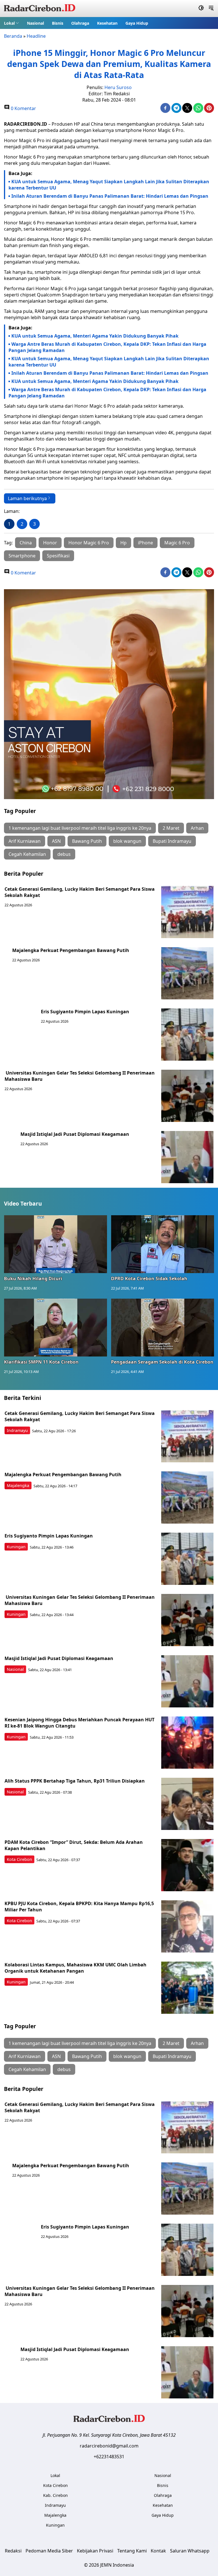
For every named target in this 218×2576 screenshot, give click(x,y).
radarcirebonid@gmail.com (109, 2446)
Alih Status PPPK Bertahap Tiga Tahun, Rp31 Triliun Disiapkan (75, 1781)
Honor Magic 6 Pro (89, 543)
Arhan (197, 828)
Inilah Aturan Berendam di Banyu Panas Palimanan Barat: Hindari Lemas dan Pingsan (110, 196)
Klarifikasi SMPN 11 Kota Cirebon (41, 1362)
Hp (123, 543)
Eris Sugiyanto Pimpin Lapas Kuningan (85, 1012)
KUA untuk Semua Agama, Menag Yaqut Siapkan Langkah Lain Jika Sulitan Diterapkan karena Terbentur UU (109, 185)
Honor (50, 543)
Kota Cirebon (19, 1859)
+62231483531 (109, 2457)
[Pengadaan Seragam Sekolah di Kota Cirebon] (163, 1328)
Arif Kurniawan (25, 841)
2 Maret (171, 828)
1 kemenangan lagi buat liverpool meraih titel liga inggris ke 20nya (80, 828)
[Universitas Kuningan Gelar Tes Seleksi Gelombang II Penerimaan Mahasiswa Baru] (187, 1096)
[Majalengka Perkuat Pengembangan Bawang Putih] (187, 973)
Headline (36, 36)
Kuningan (16, 1547)
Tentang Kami (132, 2551)
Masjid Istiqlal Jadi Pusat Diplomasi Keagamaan (75, 1134)
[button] (11, 23)
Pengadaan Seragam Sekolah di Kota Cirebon (162, 1362)
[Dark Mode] (201, 9)
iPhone (145, 543)
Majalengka (18, 1485)
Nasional (35, 23)
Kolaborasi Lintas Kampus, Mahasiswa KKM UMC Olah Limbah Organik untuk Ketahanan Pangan (76, 1968)
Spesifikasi (58, 556)
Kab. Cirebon (55, 2495)
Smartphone (22, 556)
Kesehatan (107, 23)
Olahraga (80, 23)
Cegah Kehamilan (27, 854)
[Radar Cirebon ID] (40, 9)
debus (64, 854)
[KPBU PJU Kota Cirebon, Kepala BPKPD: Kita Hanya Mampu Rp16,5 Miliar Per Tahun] (187, 1926)
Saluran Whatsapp (190, 2551)
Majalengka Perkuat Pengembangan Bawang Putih (71, 950)
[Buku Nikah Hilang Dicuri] (55, 1244)
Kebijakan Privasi (95, 2551)
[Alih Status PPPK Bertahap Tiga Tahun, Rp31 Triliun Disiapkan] (187, 1804)
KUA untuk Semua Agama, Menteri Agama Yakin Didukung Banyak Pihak (95, 336)
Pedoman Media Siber (49, 2551)
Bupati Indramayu (172, 841)
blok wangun (127, 841)
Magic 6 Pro (177, 543)
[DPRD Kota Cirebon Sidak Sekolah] (163, 1244)
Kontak (158, 2551)
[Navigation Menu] (211, 9)
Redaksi (13, 2551)
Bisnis (58, 23)
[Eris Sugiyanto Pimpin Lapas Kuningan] (187, 1035)
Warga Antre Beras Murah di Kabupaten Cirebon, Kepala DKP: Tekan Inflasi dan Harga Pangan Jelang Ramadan (107, 347)
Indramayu (17, 1430)
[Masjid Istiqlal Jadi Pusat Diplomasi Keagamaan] (187, 1157)
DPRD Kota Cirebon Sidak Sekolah (149, 1278)
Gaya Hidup (137, 23)
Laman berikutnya (27, 498)
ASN (56, 841)
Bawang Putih (87, 841)
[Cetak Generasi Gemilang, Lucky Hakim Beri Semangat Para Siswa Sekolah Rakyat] (187, 912)
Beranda (13, 36)
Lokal (9, 23)
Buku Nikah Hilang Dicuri (33, 1278)
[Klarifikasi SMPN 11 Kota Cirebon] (55, 1328)
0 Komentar (23, 108)
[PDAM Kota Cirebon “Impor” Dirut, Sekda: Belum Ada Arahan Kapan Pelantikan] (187, 1865)
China (26, 543)
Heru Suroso (118, 87)
